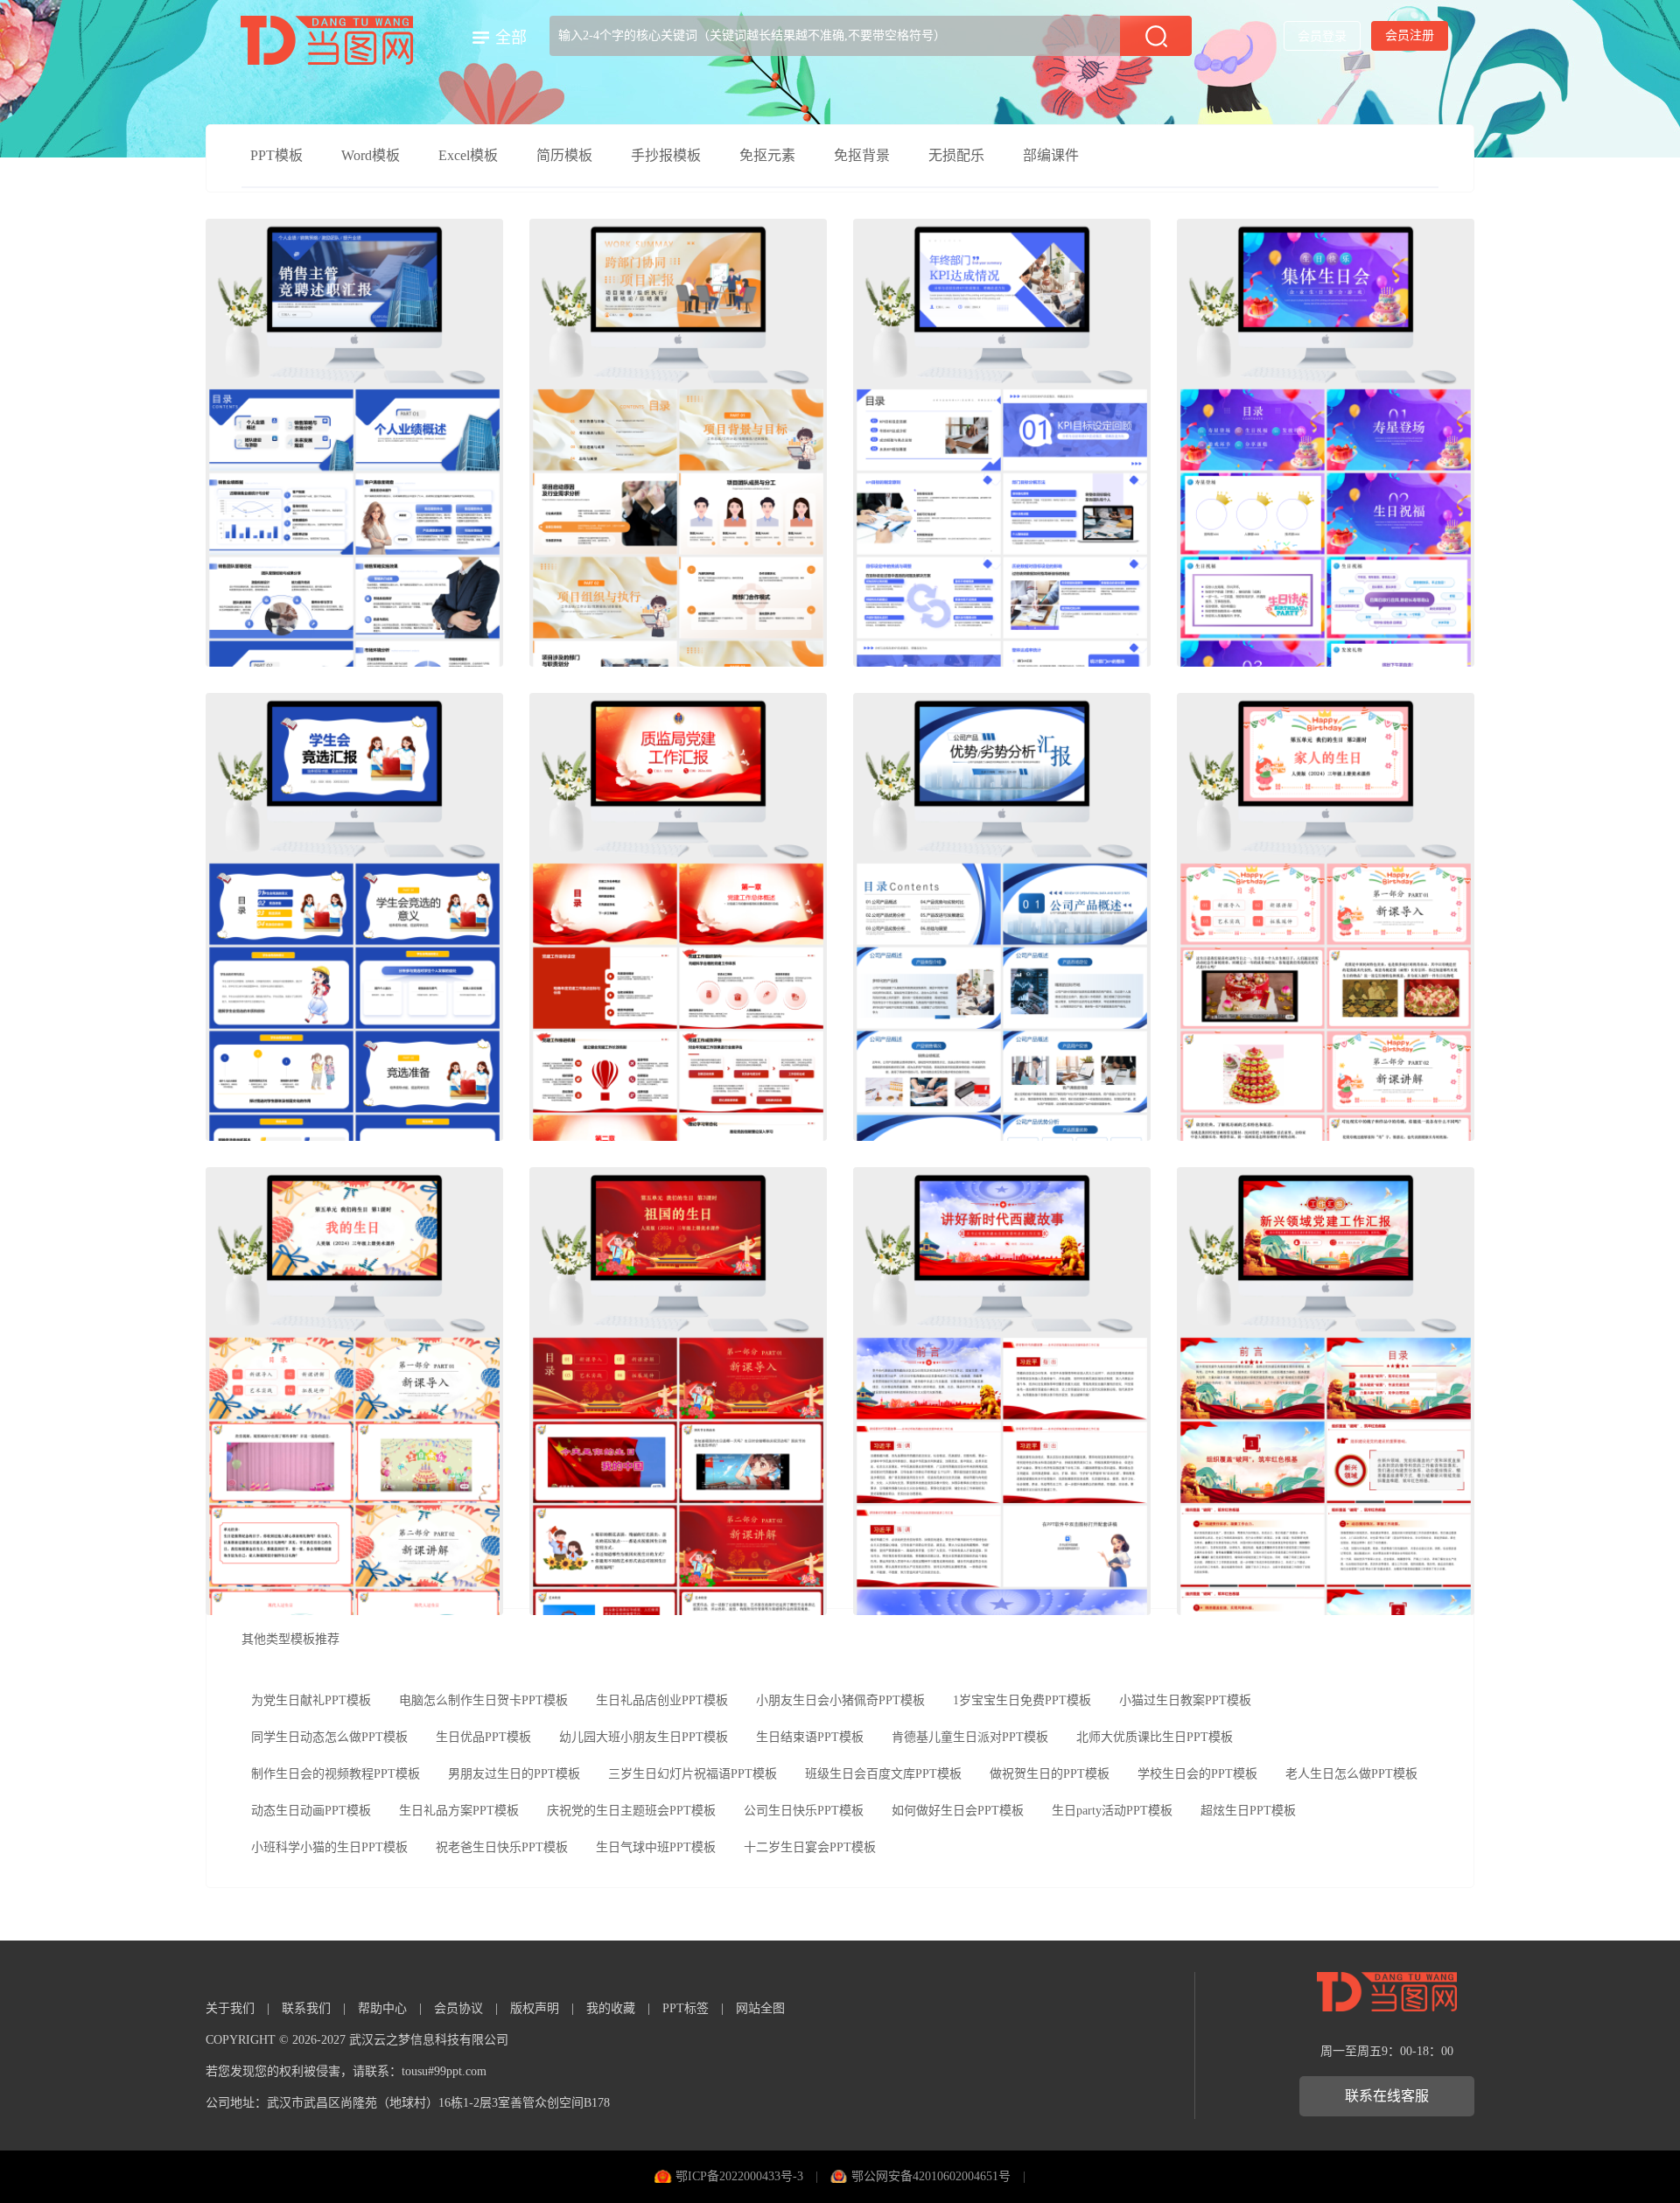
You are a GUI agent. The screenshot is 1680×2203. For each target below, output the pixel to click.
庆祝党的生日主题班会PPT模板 (631, 1811)
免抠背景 (862, 155)
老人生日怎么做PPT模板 (1351, 1774)
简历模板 (564, 155)
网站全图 (760, 2008)
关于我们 (230, 2008)
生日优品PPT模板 (483, 1737)
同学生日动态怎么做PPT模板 (329, 1737)
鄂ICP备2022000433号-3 (739, 2176)
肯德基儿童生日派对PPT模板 (970, 1737)
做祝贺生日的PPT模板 (1050, 1774)
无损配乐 (956, 155)
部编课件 (1051, 155)
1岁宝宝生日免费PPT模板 (1022, 1700)
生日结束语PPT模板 (810, 1737)
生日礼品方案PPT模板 (459, 1811)
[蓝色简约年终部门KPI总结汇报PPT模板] (1002, 443)
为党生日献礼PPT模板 (311, 1700)
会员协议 (458, 2008)
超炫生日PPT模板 (1248, 1811)
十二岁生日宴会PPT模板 (810, 1847)
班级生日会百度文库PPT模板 (883, 1774)
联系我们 (306, 2008)
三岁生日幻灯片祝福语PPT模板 (693, 1774)
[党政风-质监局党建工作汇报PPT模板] (678, 917)
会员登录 (1322, 36)
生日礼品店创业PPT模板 (662, 1700)
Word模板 (371, 155)
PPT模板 (276, 155)
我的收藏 (611, 2008)
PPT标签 (686, 2008)
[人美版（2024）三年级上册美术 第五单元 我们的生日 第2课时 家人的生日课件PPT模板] (1326, 917)
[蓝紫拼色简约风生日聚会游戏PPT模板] (1326, 443)
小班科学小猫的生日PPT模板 (329, 1847)
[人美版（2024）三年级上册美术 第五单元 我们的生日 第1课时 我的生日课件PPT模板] (354, 1391)
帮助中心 (382, 2008)
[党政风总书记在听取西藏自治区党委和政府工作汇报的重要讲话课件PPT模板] (1002, 1391)
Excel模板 (468, 155)
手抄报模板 (666, 155)
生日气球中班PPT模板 (656, 1847)
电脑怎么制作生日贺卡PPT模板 (483, 1700)
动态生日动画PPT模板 (311, 1811)
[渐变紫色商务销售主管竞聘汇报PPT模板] (354, 443)
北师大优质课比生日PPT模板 (1155, 1737)
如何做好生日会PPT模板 (958, 1811)
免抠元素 (767, 155)
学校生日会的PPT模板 (1197, 1774)
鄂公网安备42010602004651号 (931, 2176)
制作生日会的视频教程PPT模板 (336, 1774)
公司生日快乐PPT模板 (804, 1811)
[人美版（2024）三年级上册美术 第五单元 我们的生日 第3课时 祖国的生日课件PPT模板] (678, 1391)
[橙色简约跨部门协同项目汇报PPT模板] (678, 443)
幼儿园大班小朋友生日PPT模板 (644, 1737)
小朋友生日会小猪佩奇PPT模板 (840, 1700)
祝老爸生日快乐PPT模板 (502, 1847)
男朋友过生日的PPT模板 (514, 1774)
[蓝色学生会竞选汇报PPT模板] (354, 917)
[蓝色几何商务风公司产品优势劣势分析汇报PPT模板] (1002, 917)
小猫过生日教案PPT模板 (1185, 1700)
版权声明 (535, 2008)
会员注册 (1410, 35)
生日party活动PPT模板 (1112, 1811)
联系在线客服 (1387, 2096)
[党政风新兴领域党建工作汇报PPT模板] (1326, 1391)
